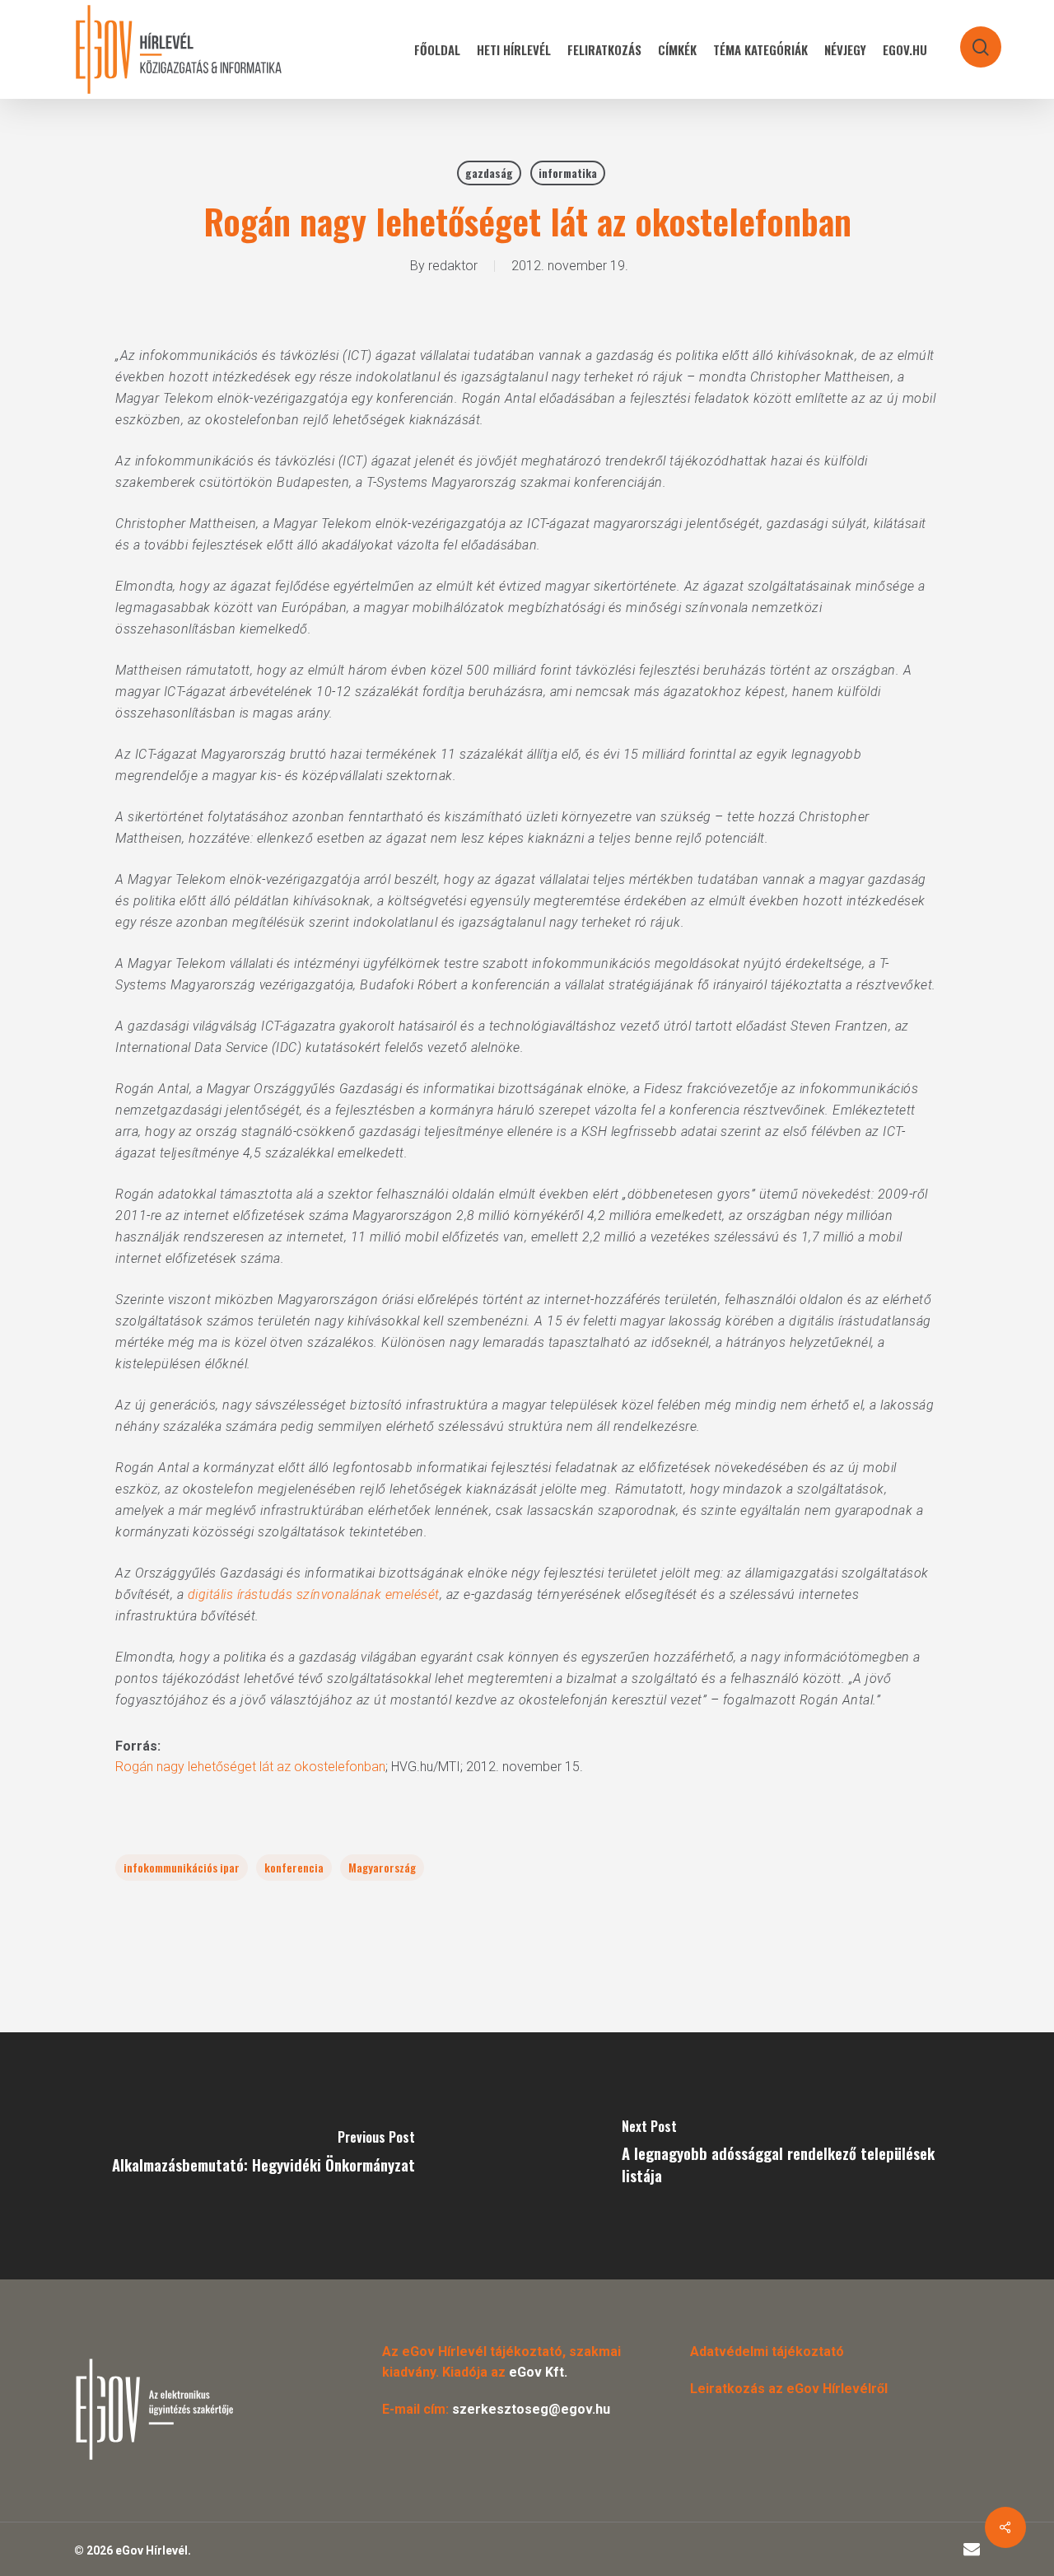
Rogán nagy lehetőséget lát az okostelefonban (250, 1767)
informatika (568, 173)
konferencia (294, 1867)
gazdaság (489, 173)
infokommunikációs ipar (182, 1867)
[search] (970, 39)
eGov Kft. (538, 2372)
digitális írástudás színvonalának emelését (314, 1594)
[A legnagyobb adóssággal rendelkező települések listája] (790, 2156)
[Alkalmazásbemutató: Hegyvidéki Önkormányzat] (263, 2156)
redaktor (453, 266)
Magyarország (382, 1867)
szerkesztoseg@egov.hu (531, 2409)
